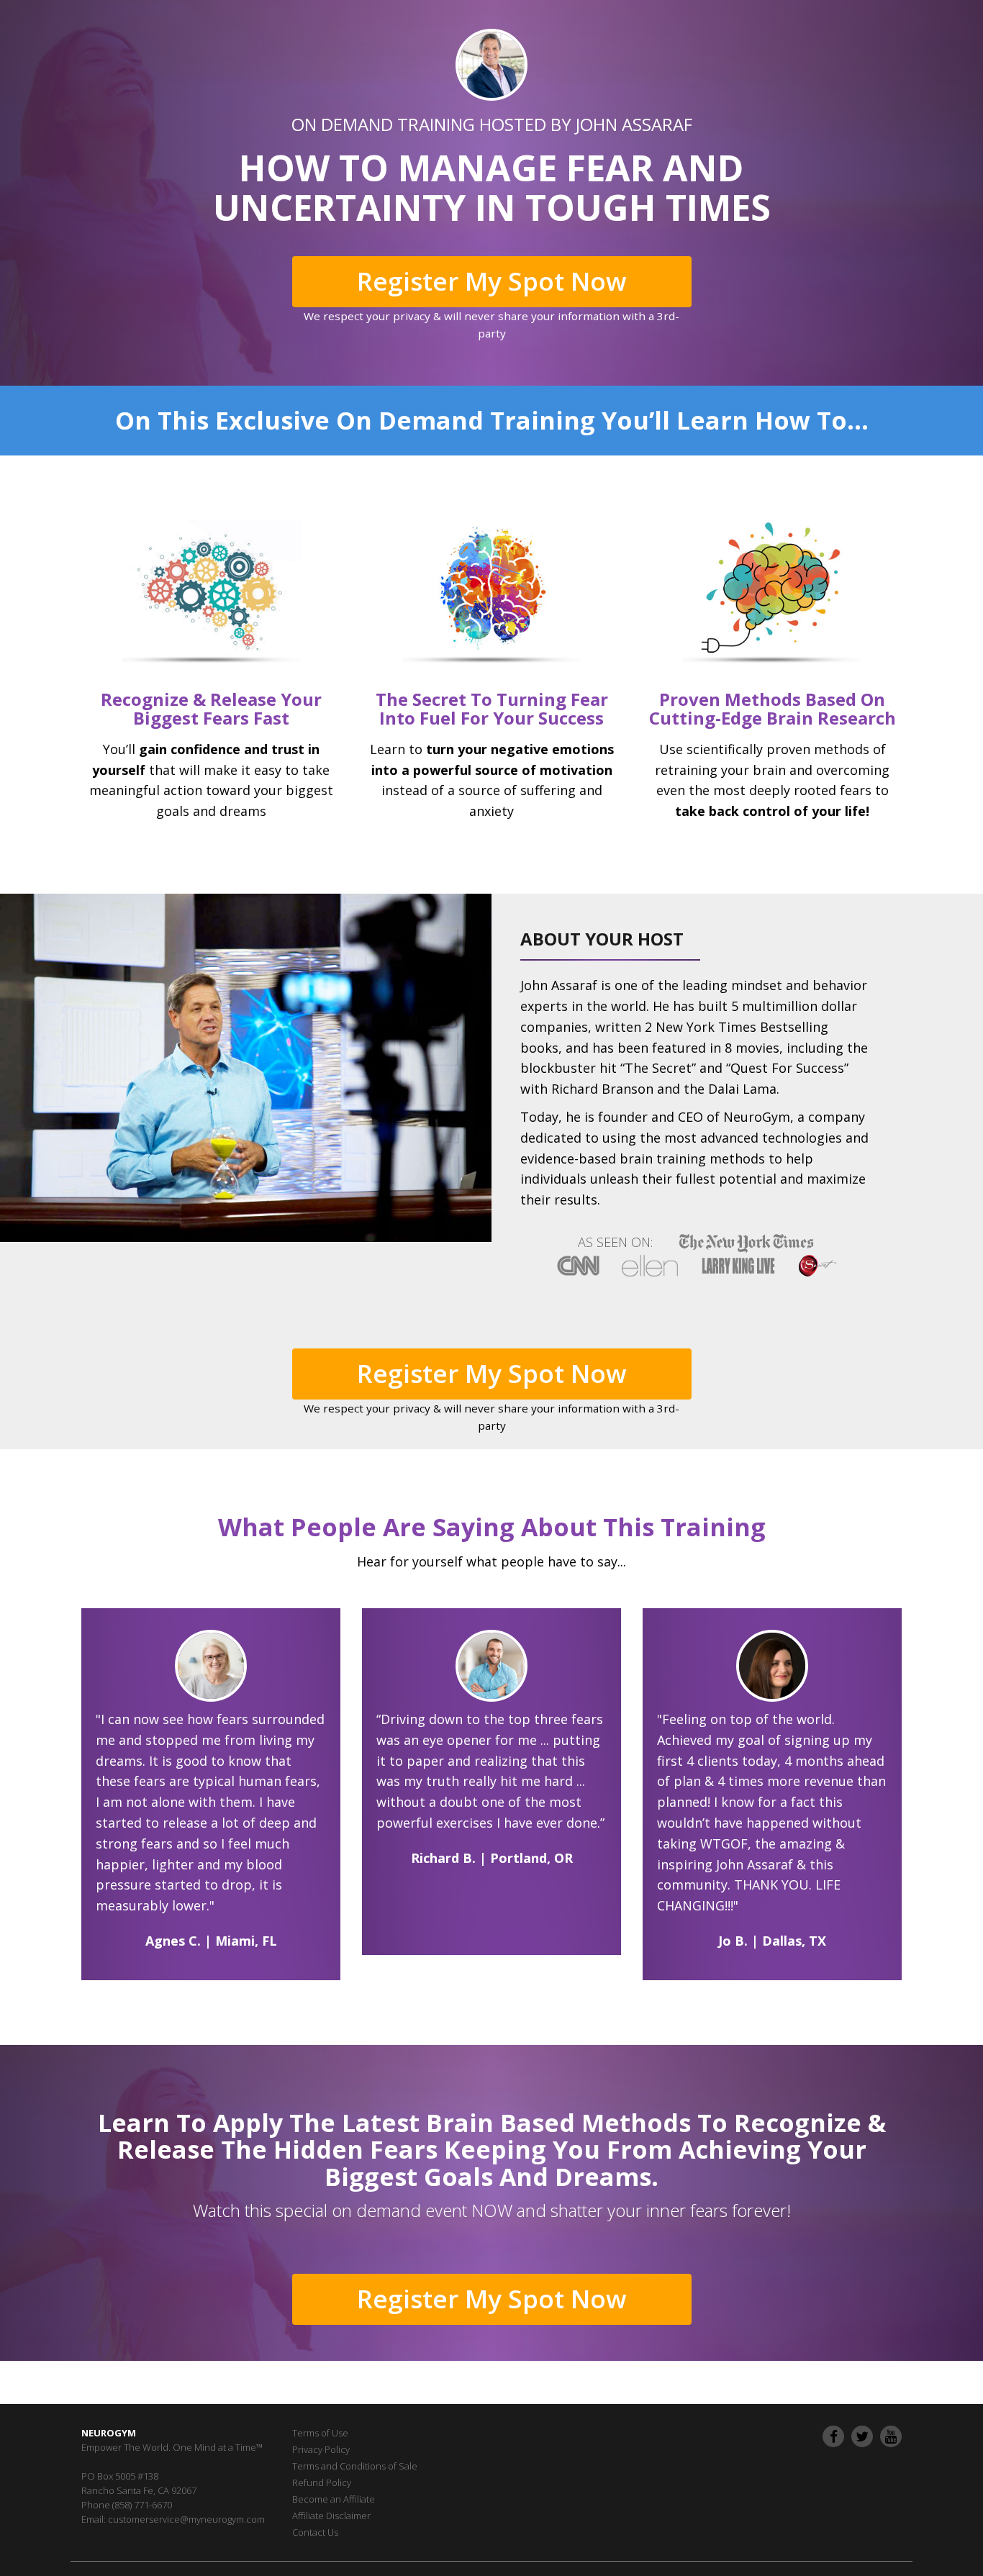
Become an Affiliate (334, 2499)
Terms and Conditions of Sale (355, 2466)
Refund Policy (322, 2482)
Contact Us (315, 2532)
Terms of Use (320, 2433)
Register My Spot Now (492, 281)
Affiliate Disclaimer (331, 2516)
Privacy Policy (321, 2449)
